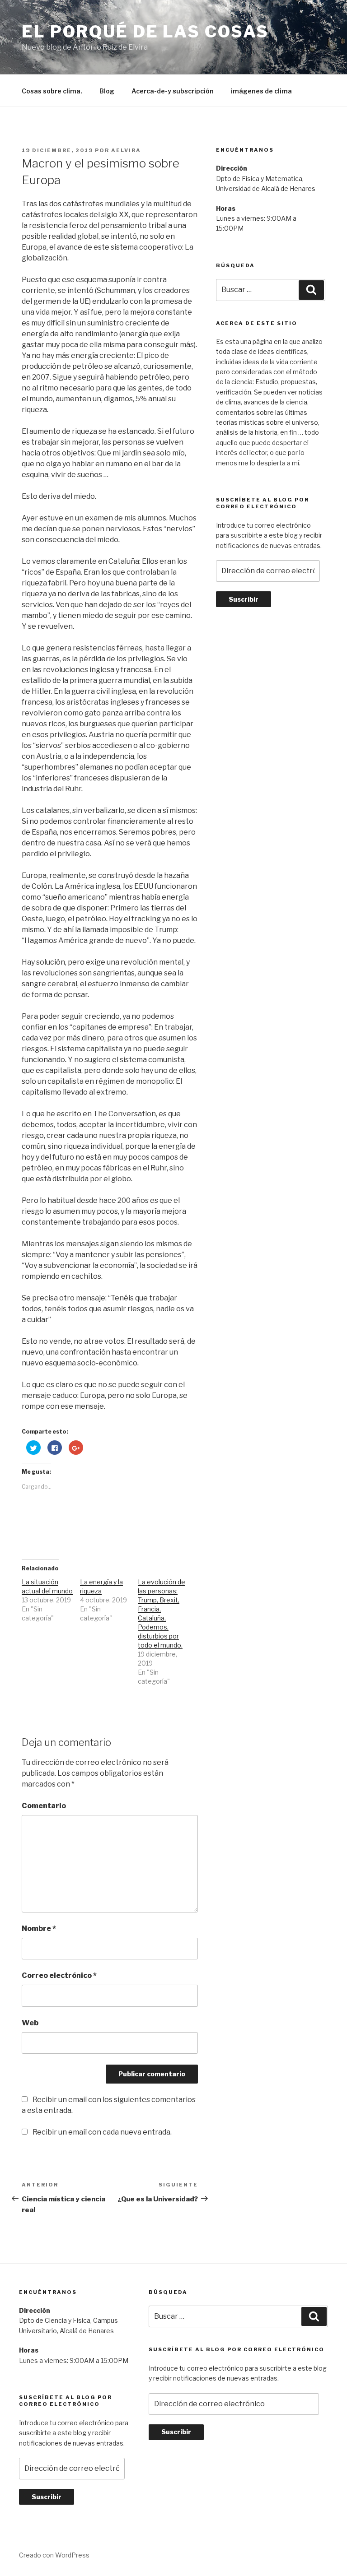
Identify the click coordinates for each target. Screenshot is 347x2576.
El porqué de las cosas (145, 32)
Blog (107, 91)
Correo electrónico (59, 1975)
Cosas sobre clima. (52, 91)
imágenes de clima (261, 91)
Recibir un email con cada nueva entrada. (102, 2132)
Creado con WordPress (54, 2555)
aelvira (126, 150)
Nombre (39, 1929)
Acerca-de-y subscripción (173, 91)
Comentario (44, 1806)
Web (30, 2023)
